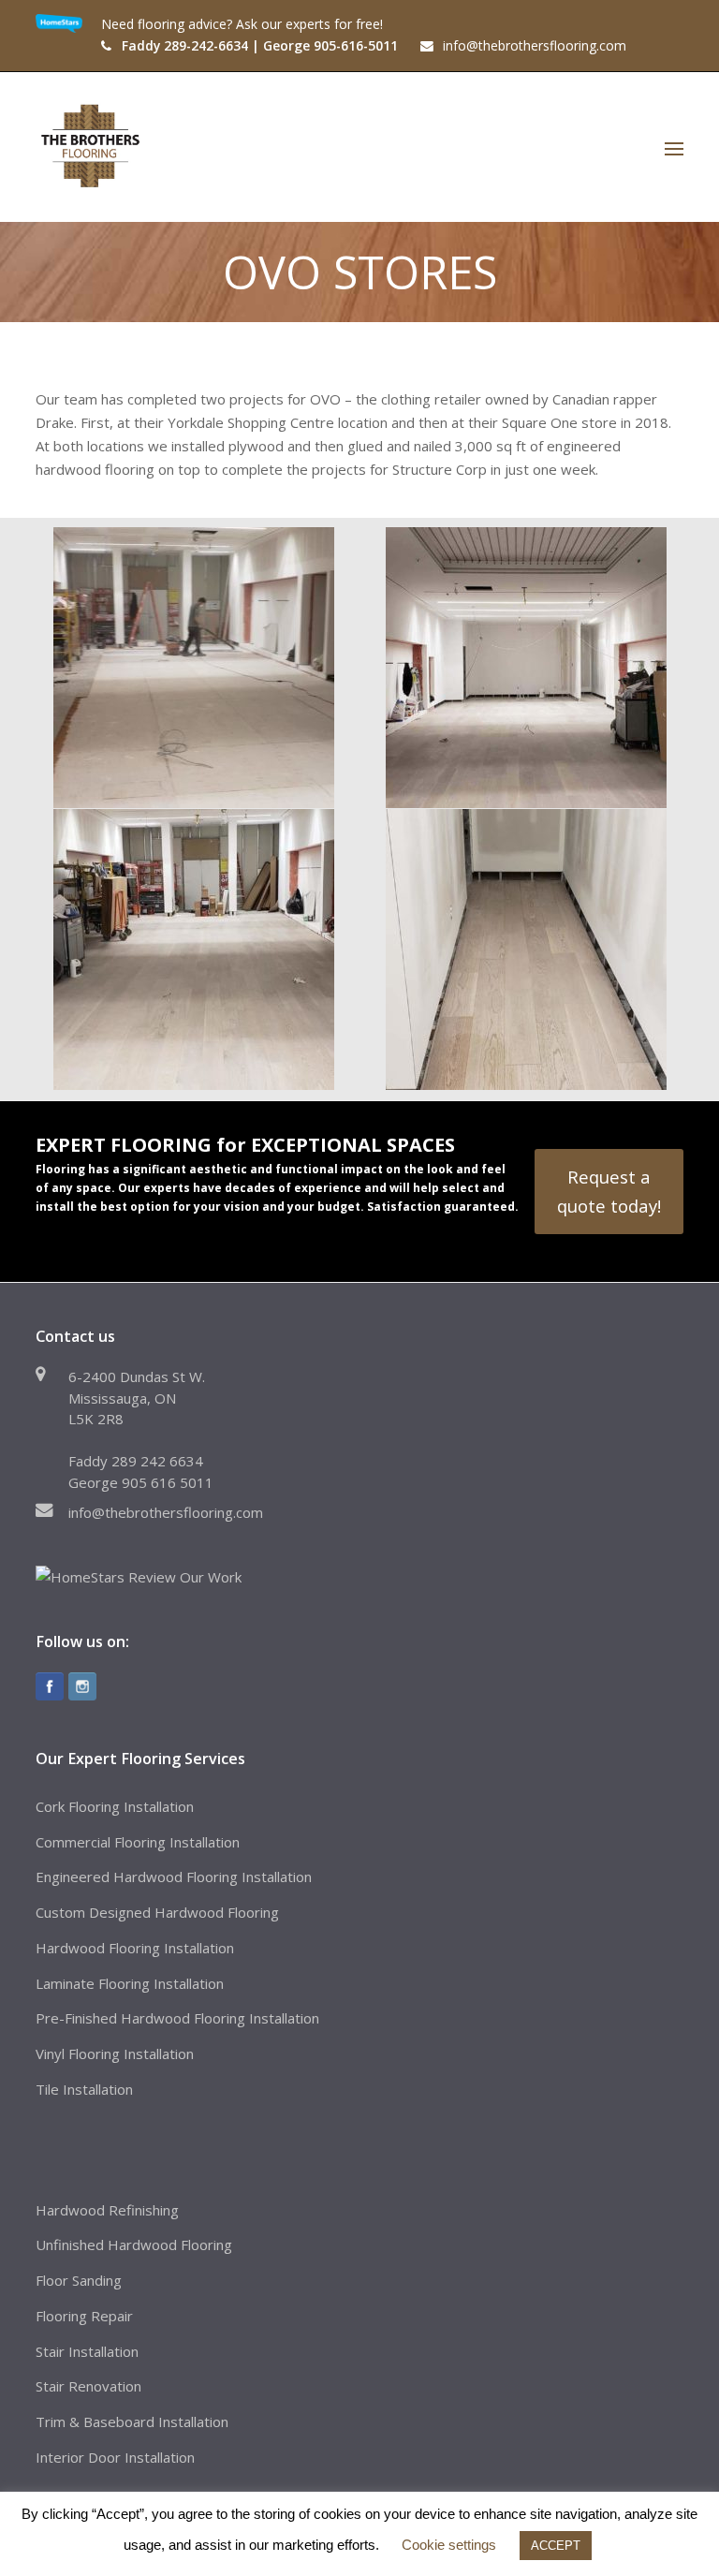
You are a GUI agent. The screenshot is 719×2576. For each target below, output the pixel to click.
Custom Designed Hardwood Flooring (157, 1912)
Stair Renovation (88, 2386)
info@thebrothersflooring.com (166, 1512)
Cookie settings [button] (449, 2545)
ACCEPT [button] (556, 2546)
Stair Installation (87, 2351)
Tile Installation (84, 2089)
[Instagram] (82, 1686)
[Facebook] (50, 1686)
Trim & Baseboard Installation (132, 2421)
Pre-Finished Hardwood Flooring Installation (177, 2018)
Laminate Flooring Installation (130, 1983)
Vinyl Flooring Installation (115, 2053)
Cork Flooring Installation (115, 1806)
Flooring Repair (84, 2316)
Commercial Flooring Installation (138, 1842)
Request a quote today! (609, 1191)
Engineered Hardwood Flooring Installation (174, 1877)
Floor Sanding (79, 2280)
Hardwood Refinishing (107, 2210)
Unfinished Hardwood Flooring (134, 2245)
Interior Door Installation (115, 2457)
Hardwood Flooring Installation (135, 1948)
